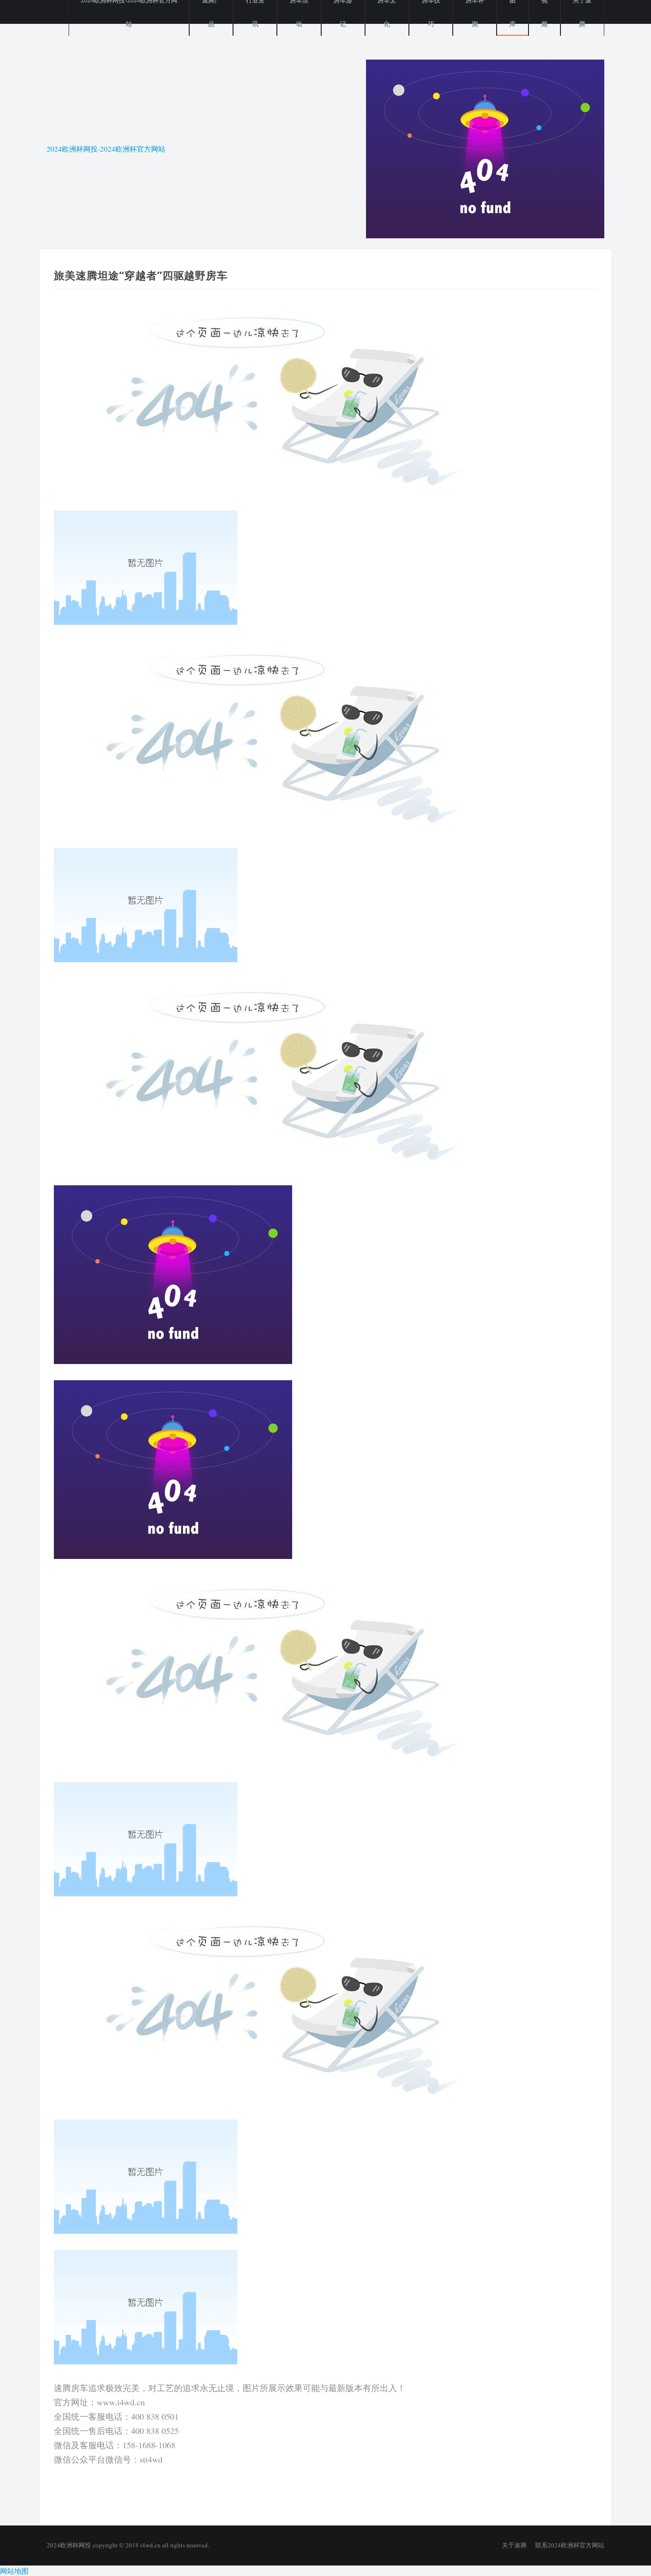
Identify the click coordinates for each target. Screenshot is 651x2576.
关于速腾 (514, 2545)
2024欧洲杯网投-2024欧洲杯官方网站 (106, 149)
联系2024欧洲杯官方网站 (570, 2545)
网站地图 (14, 2571)
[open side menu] (51, 12)
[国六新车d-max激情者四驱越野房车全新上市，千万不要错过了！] (485, 147)
